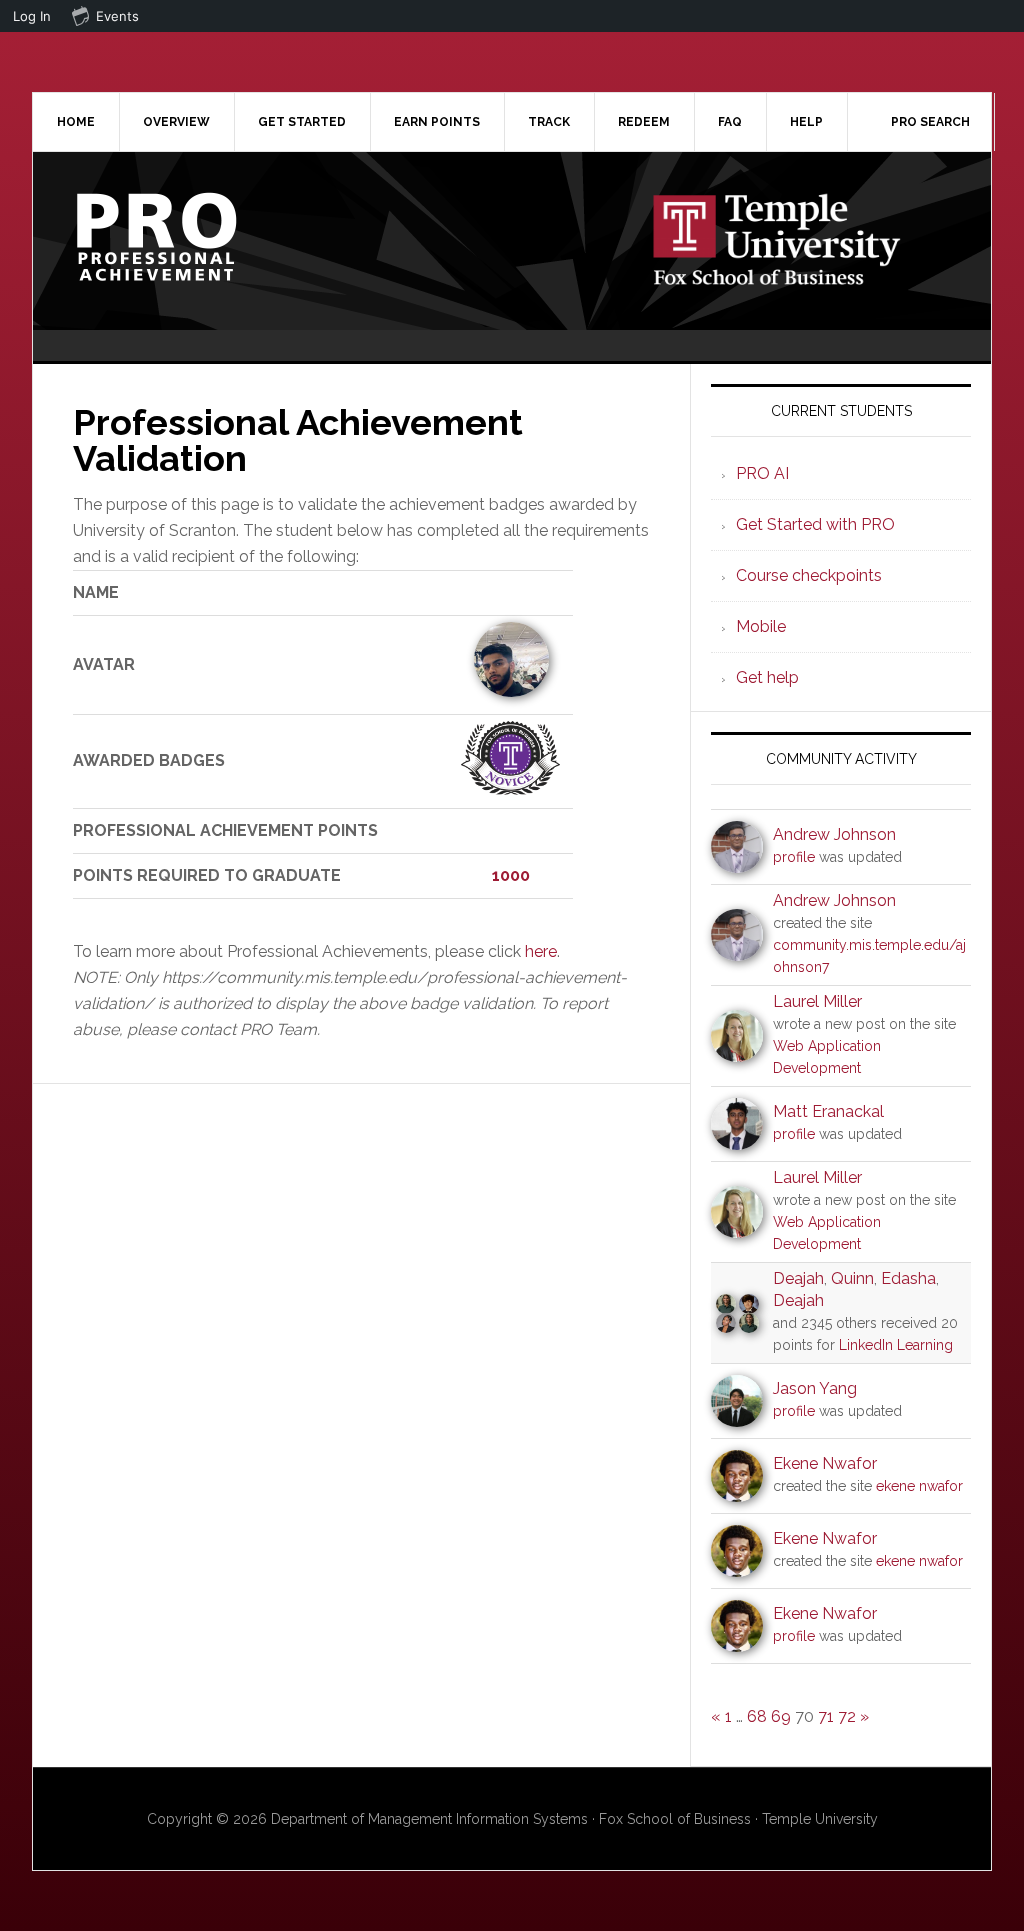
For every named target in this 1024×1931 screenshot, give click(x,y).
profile (794, 857)
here (541, 951)
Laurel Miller (817, 1001)
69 (781, 1716)
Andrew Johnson (834, 834)
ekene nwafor (919, 1486)
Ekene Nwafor (825, 1463)
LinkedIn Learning (896, 1345)
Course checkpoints (809, 575)
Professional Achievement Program (203, 237)
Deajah (798, 1278)
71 (826, 1716)
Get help (767, 677)
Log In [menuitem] (32, 16)
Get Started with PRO (815, 524)
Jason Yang (815, 1388)
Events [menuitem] (117, 16)
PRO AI (762, 473)
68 (757, 1716)
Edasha (908, 1278)
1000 (511, 875)
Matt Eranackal (828, 1111)
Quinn (852, 1278)
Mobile (761, 626)
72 (847, 1716)
